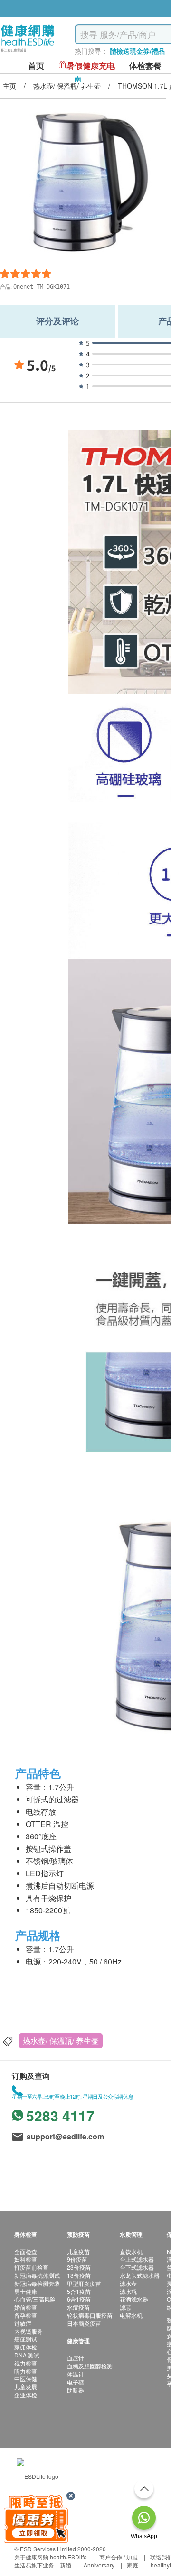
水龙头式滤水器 (140, 2275)
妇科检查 (26, 2259)
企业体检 (26, 2395)
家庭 (133, 2565)
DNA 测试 (27, 2355)
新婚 (66, 2565)
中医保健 (26, 2379)
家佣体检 (26, 2347)
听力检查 (26, 2371)
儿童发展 (26, 2387)
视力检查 (26, 2363)
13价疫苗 (79, 2275)
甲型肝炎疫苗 (84, 2283)
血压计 (76, 2358)
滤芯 (125, 2307)
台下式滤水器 (137, 2267)
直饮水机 (131, 2252)
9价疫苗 (77, 2259)
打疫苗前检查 (31, 2267)
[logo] (28, 52)
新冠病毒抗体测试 (37, 2275)
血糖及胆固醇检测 (90, 2366)
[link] (38, 2475)
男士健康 (26, 2291)
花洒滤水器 (134, 2299)
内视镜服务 (28, 2331)
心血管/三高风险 (35, 2299)
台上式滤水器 (137, 2259)
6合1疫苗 (79, 2299)
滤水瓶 (128, 2291)
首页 (36, 66)
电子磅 (76, 2382)
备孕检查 (26, 2315)
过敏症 (23, 2323)
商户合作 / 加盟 (119, 2557)
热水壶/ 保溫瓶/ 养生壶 (61, 2041)
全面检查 (26, 2252)
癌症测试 (26, 2339)
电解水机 (131, 2315)
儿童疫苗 (78, 2252)
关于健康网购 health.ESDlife (51, 2557)
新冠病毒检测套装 (37, 2283)
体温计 (76, 2374)
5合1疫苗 (79, 2291)
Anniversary (99, 2565)
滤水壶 (128, 2283)
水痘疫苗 (78, 2307)
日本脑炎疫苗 (84, 2323)
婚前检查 (26, 2307)
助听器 (76, 2390)
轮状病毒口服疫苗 (90, 2315)
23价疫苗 (79, 2267)
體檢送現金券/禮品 (137, 51)
